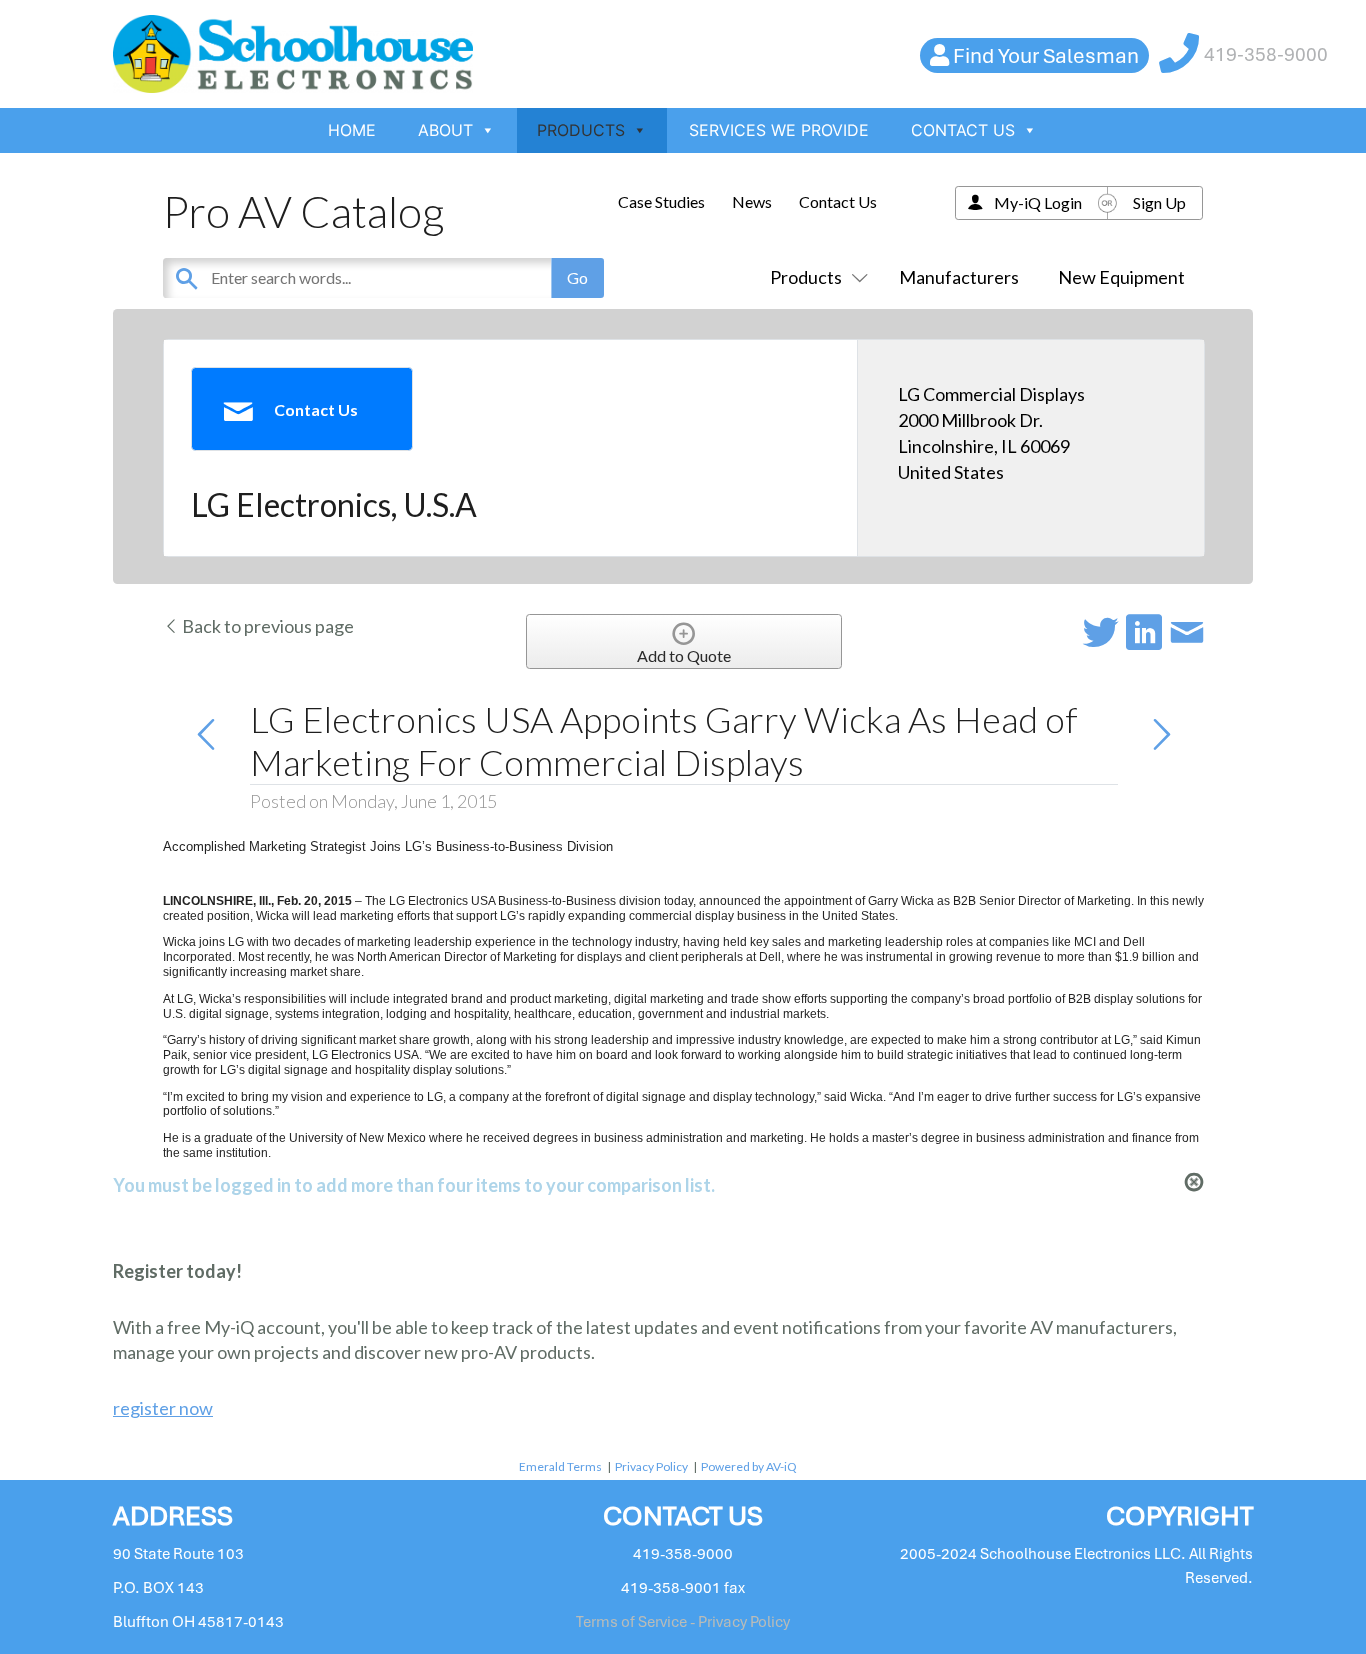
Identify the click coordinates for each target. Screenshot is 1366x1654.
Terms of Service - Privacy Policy (683, 1622)
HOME (352, 130)
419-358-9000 (1266, 54)
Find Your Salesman (1046, 55)
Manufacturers (959, 277)
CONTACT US (963, 130)
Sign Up (1159, 202)
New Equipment (1121, 277)
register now (163, 1408)
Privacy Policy (651, 1466)
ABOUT (445, 130)
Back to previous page (266, 626)
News (752, 201)
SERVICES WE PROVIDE (779, 130)
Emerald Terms (560, 1466)
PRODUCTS (581, 130)
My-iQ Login (1038, 202)
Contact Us (838, 201)
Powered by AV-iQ (749, 1466)
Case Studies (661, 201)
